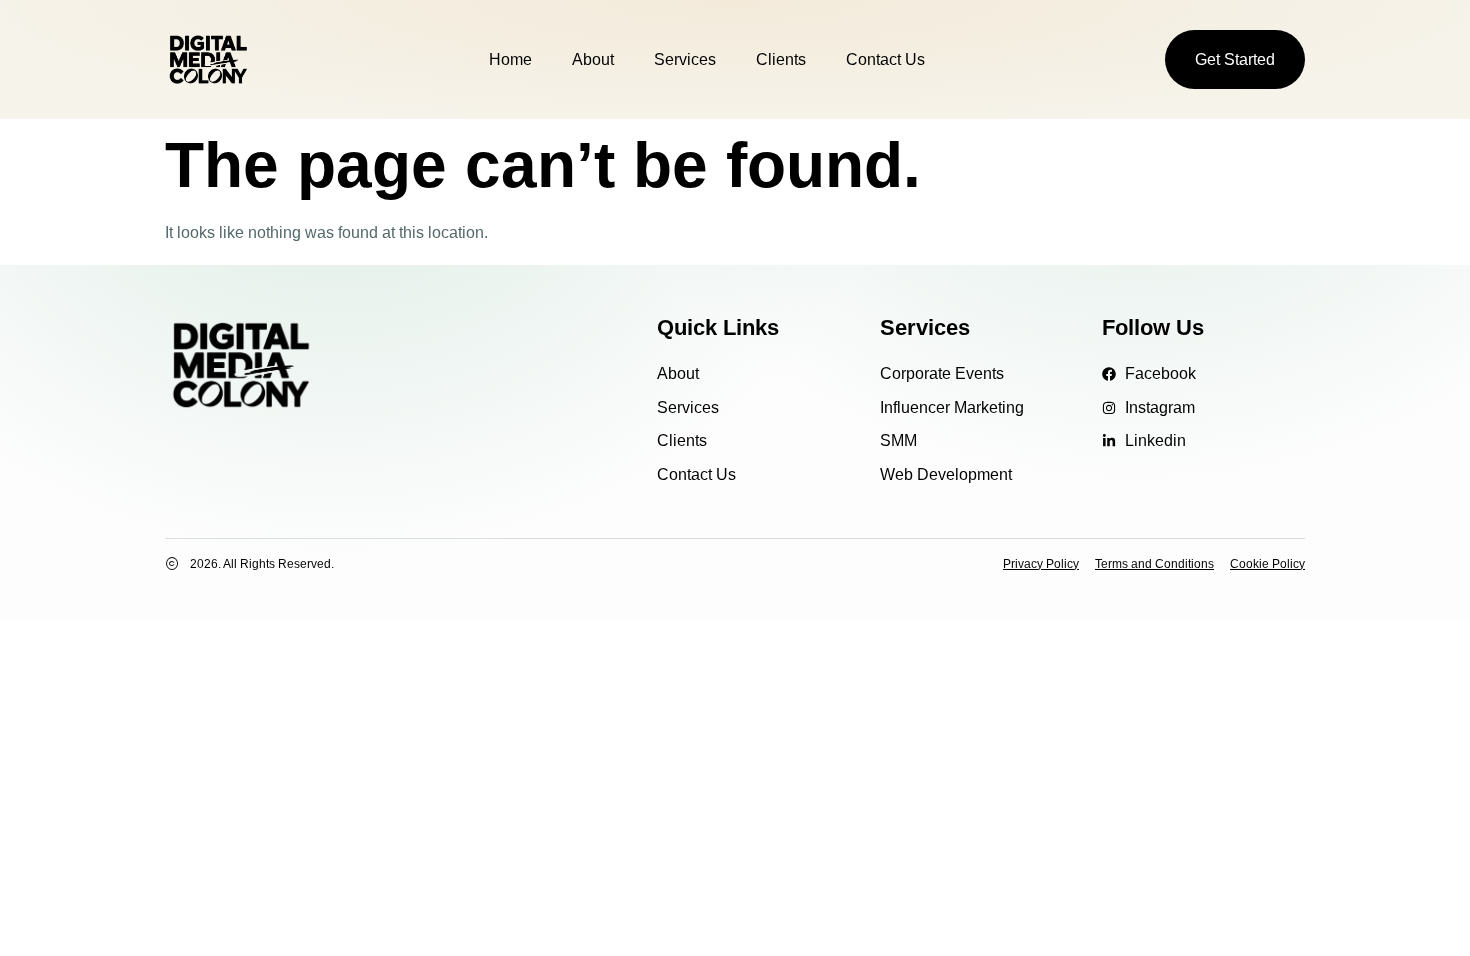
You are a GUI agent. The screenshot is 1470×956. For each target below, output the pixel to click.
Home (510, 59)
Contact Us (885, 59)
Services (685, 59)
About (593, 59)
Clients (781, 59)
